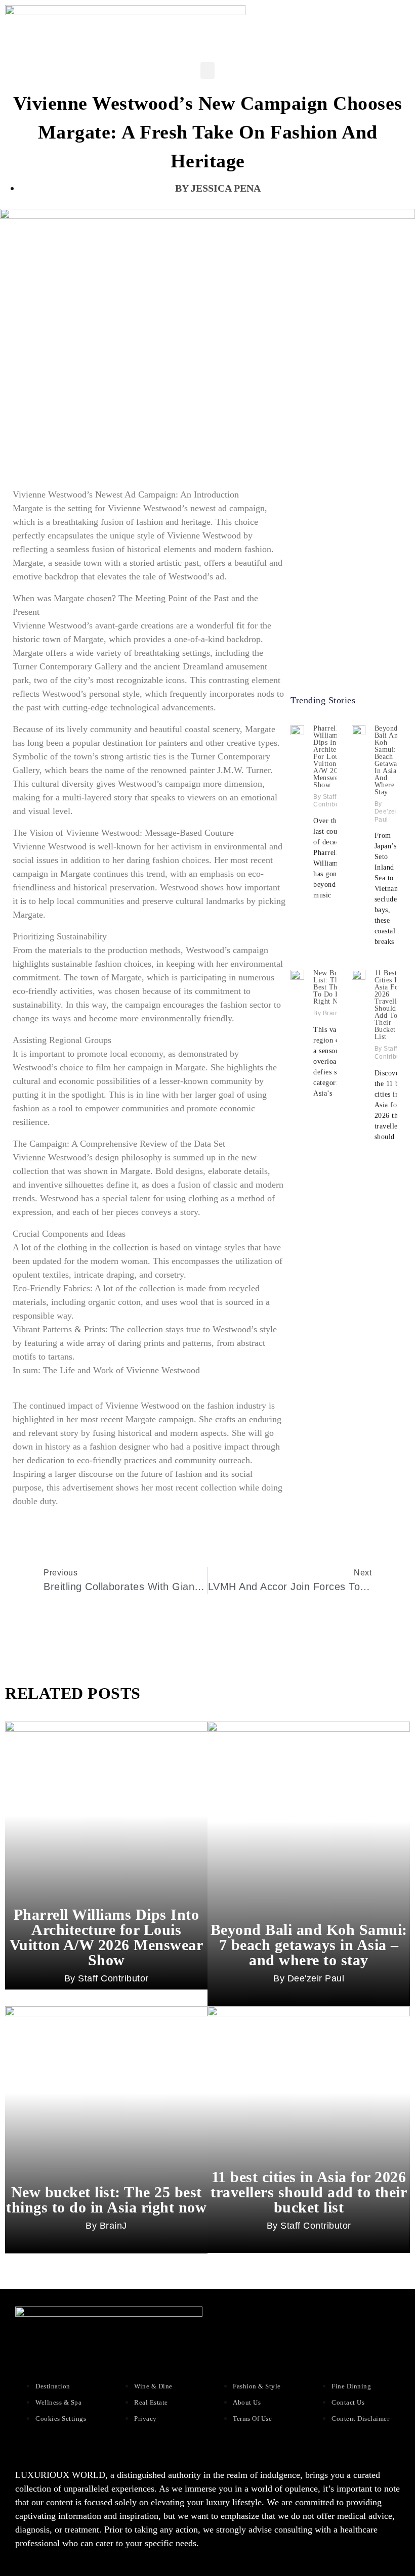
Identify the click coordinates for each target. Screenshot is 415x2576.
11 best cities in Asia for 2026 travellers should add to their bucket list (390, 1005)
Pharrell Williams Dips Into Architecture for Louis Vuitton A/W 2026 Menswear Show (333, 757)
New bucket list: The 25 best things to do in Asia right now (335, 987)
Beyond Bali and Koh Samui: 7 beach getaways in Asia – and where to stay (390, 760)
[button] (208, 71)
